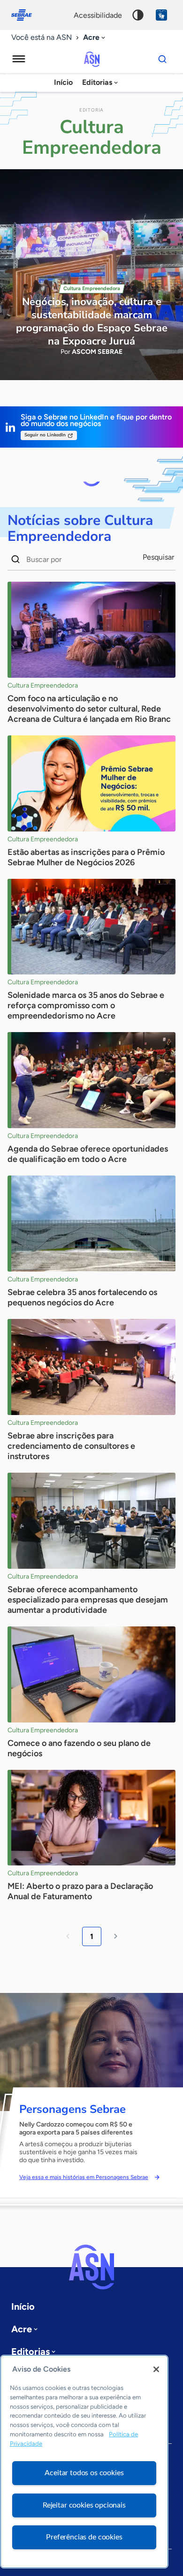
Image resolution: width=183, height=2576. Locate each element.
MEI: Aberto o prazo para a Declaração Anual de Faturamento (80, 1891)
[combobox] (95, 38)
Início (63, 82)
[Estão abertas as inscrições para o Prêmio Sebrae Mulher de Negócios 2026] (91, 783)
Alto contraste (138, 15)
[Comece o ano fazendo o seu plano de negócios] (91, 1674)
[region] (84, 2462)
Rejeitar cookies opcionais (84, 2505)
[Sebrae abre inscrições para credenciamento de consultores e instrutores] (91, 1367)
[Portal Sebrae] (26, 15)
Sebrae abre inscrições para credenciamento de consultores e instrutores (71, 1446)
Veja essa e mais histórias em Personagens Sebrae (84, 2177)
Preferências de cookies (84, 2537)
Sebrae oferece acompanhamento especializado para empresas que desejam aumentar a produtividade (88, 1600)
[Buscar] (162, 59)
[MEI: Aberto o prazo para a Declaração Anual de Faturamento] (91, 1818)
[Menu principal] (19, 59)
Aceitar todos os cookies (84, 2473)
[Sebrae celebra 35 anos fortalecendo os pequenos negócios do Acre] (91, 1224)
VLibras (161, 15)
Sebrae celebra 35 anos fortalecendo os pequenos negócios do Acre (82, 1297)
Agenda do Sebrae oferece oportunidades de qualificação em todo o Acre (88, 1154)
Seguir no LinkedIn (45, 435)
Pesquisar (158, 557)
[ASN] (91, 2267)
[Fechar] (156, 2369)
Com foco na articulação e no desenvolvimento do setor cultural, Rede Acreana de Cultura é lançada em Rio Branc (89, 709)
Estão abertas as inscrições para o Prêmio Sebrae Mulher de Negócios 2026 (86, 857)
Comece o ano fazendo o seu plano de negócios (79, 1748)
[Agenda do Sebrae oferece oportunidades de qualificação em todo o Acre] (91, 1080)
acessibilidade (98, 15)
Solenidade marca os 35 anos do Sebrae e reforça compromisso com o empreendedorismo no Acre (86, 1005)
